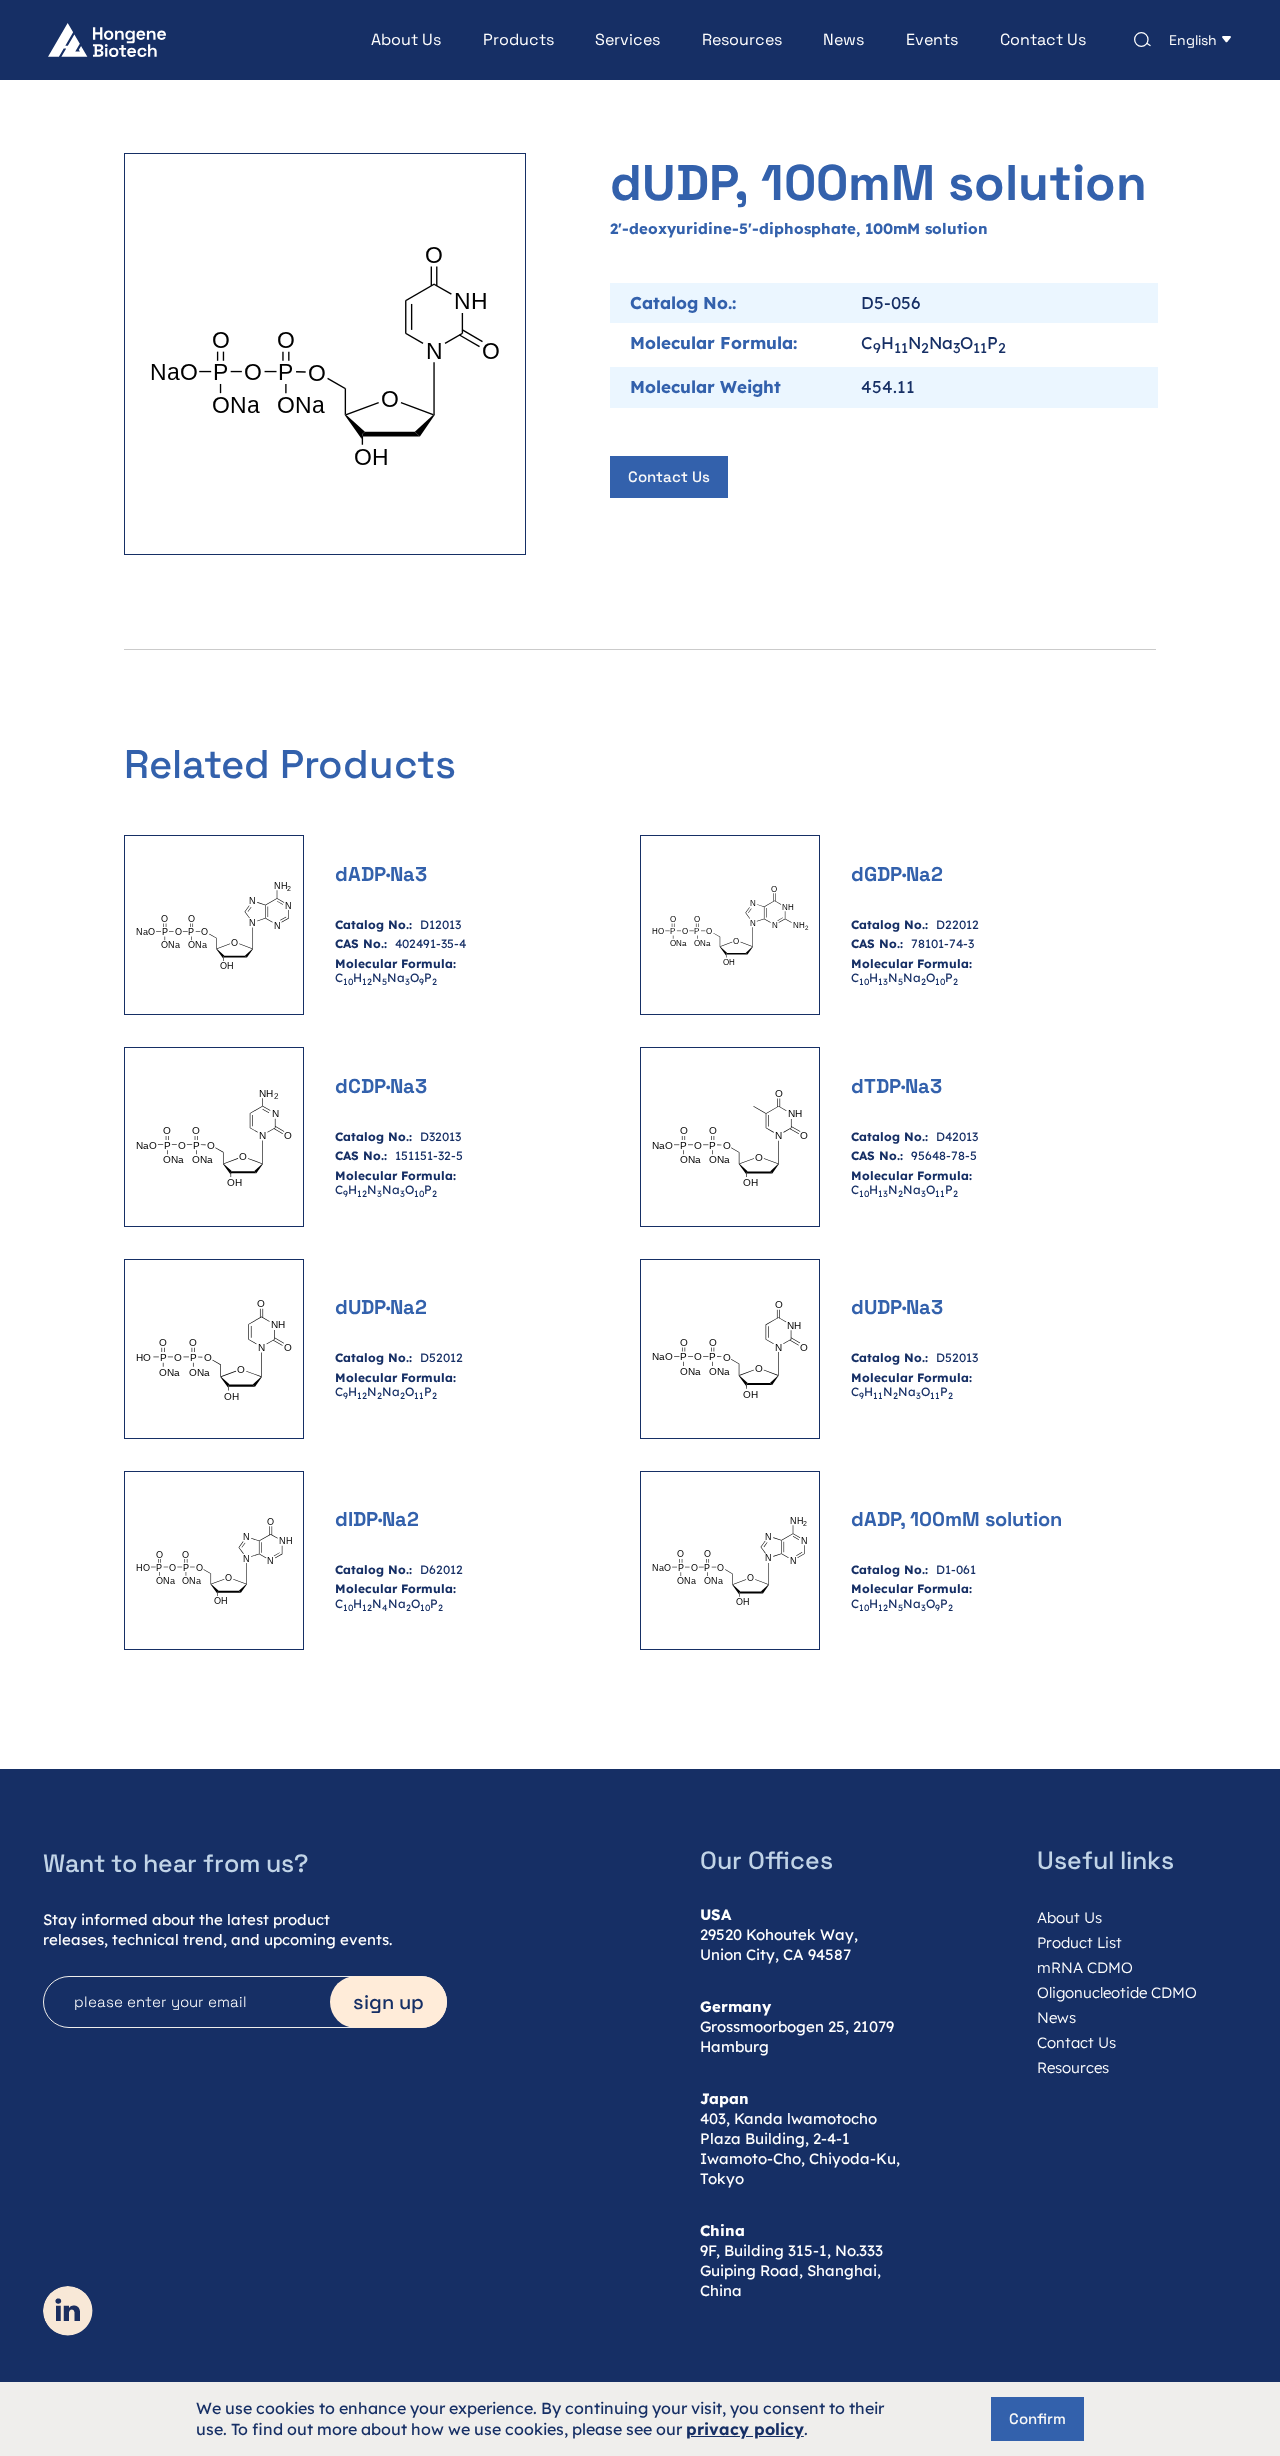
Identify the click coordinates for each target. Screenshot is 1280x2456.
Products (518, 40)
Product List (1079, 1942)
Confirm (1037, 2418)
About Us (406, 40)
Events (932, 40)
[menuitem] (385, 40)
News (843, 40)
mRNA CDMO (1085, 1967)
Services (627, 40)
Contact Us (1043, 40)
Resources (742, 40)
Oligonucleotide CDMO (1117, 1992)
